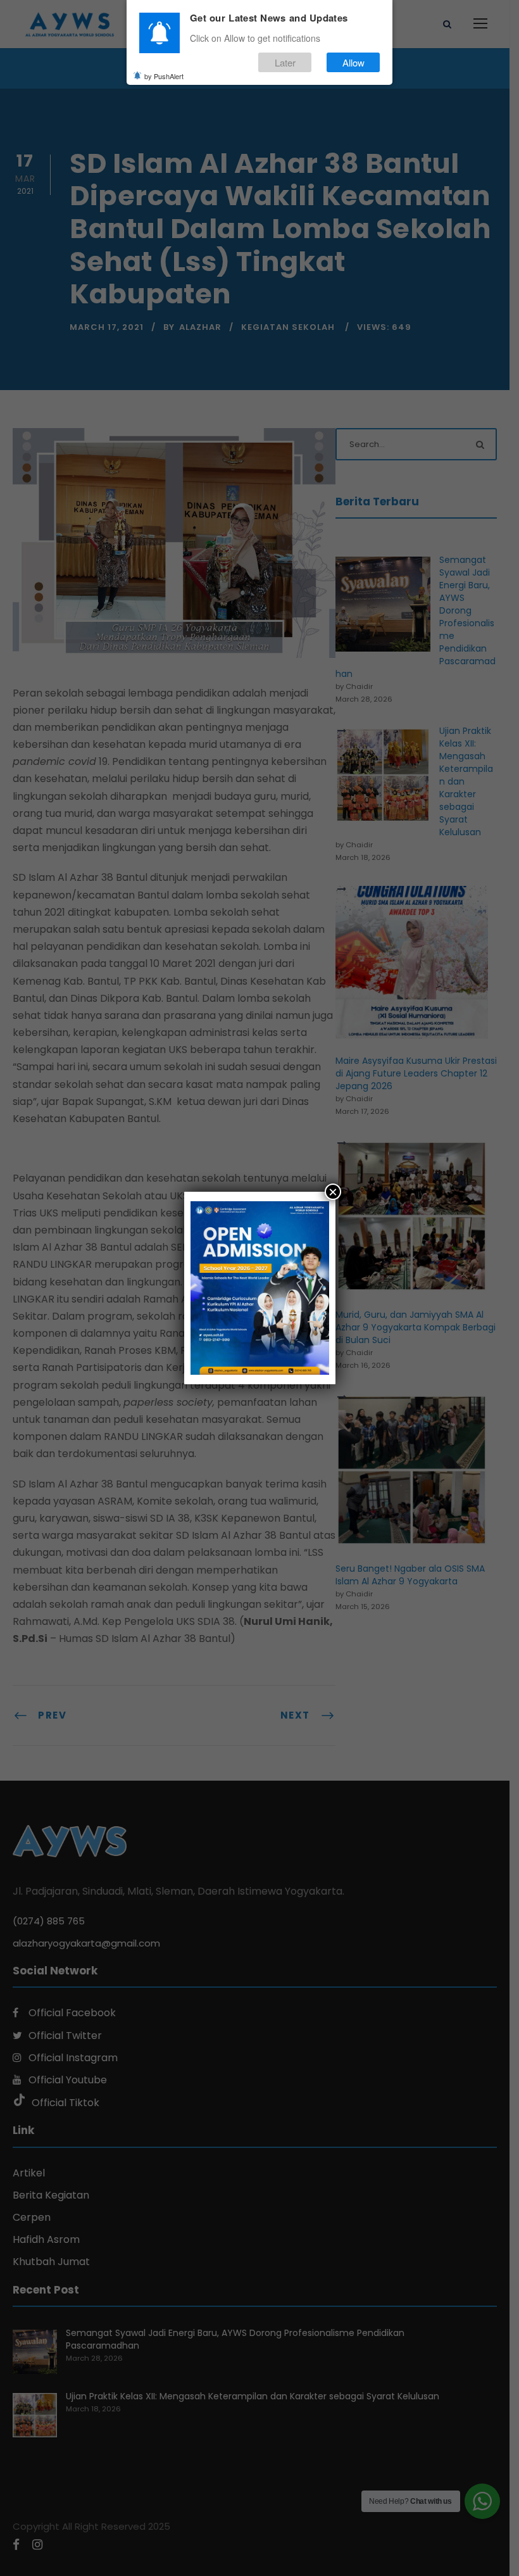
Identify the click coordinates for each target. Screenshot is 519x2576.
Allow (353, 62)
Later (285, 62)
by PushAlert (164, 76)
